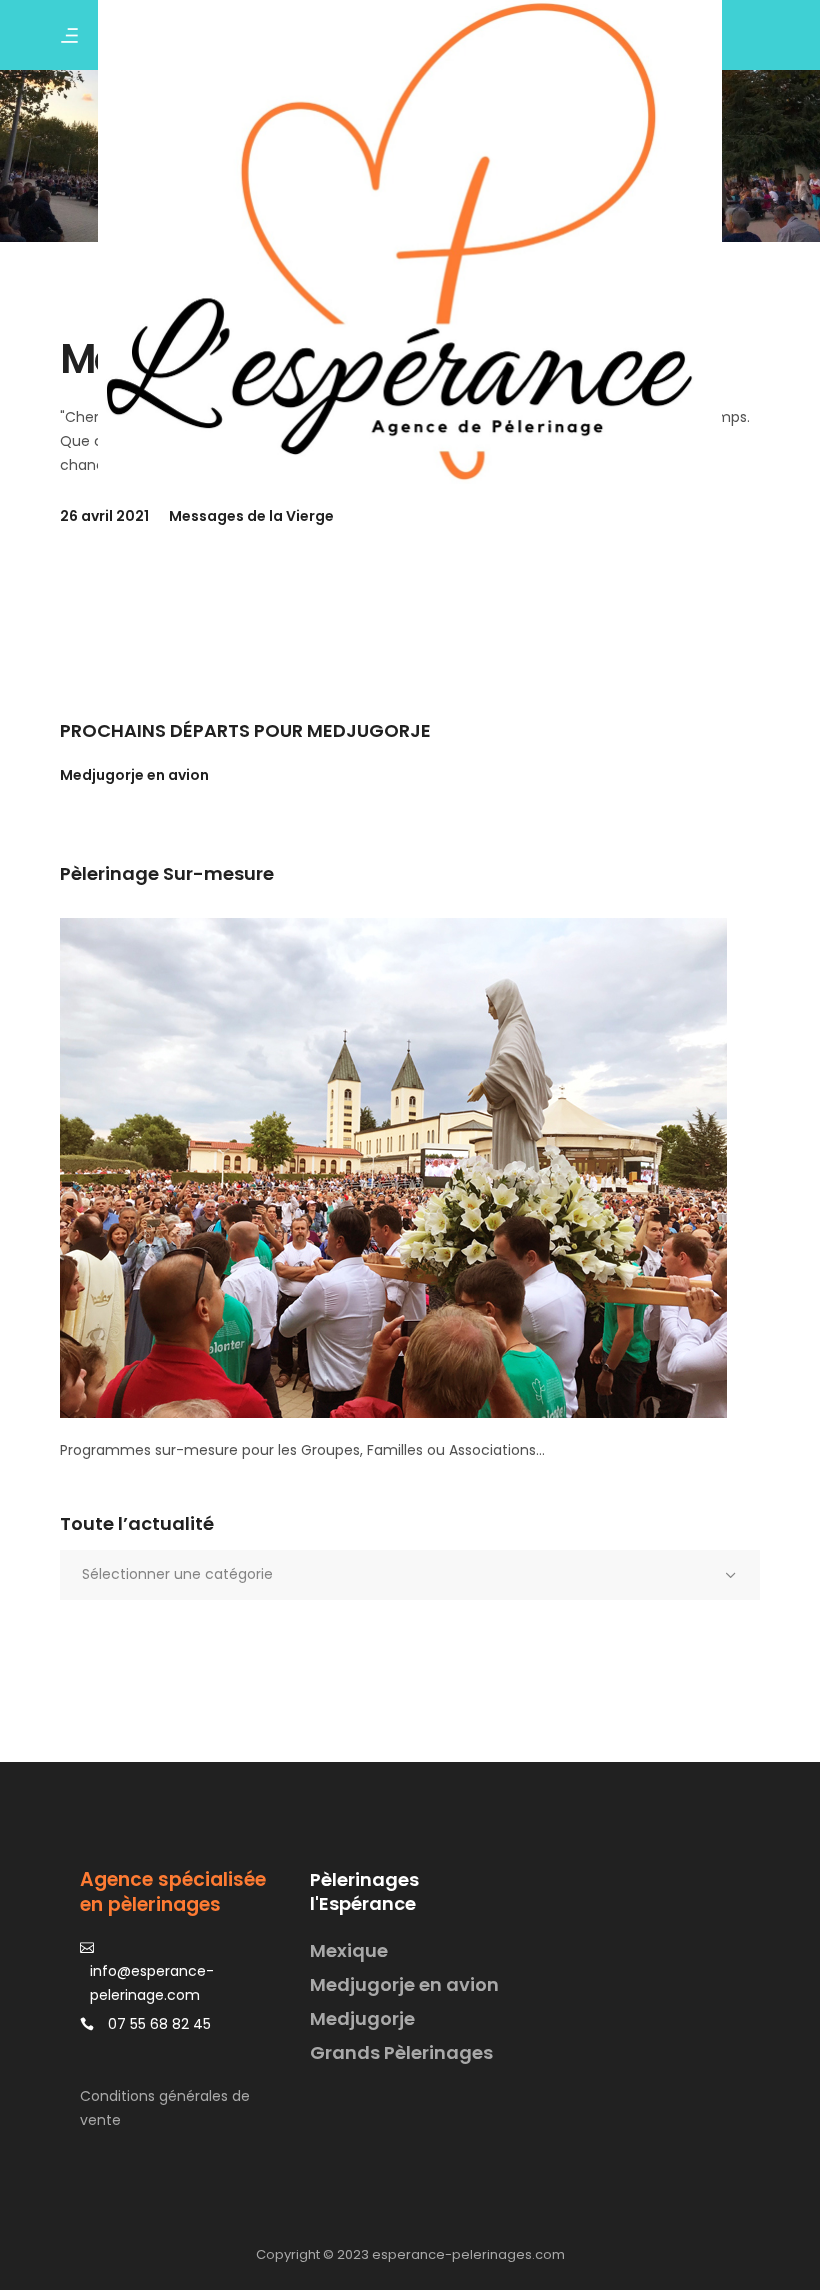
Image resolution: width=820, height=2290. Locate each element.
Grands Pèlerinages (401, 2052)
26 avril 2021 (104, 516)
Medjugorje (362, 2018)
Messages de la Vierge (251, 516)
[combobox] (410, 1575)
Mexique (349, 1950)
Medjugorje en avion (134, 775)
